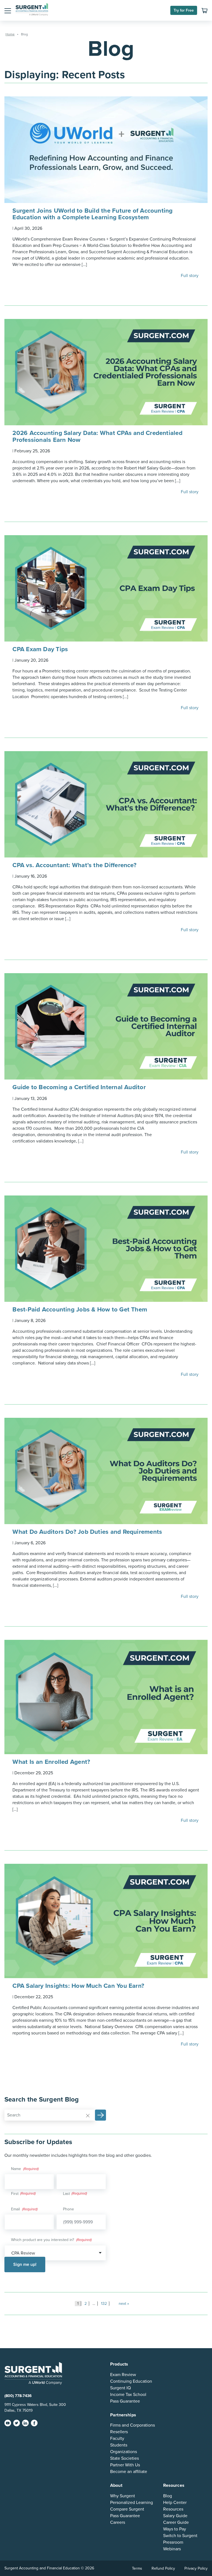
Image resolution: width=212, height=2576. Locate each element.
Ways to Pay (175, 2529)
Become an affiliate (129, 2472)
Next (122, 2304)
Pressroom (173, 2542)
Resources (173, 2509)
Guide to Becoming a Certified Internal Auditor (80, 1087)
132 (104, 2304)
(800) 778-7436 (18, 2396)
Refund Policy (163, 2568)
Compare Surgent (127, 2509)
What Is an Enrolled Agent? (52, 1762)
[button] (8, 10)
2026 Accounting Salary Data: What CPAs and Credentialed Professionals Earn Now (97, 436)
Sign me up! (25, 2264)
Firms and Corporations (132, 2425)
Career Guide (176, 2522)
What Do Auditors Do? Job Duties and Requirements (87, 1532)
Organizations (124, 2452)
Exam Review (123, 2374)
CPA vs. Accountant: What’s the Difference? (75, 865)
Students (119, 2445)
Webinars (172, 2549)
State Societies (124, 2458)
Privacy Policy (196, 2568)
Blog (168, 2496)
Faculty (117, 2438)
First (15, 2194)
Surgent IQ (120, 2388)
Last (66, 2194)
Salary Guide (175, 2516)
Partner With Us (125, 2465)
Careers (118, 2522)
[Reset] (88, 2115)
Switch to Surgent (180, 2536)
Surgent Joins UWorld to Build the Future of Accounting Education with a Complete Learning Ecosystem (92, 214)
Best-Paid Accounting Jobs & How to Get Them (81, 1309)
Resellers (119, 2432)
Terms (137, 2568)
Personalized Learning (132, 2503)
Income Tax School (128, 2394)
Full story (190, 276)
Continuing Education (131, 2381)
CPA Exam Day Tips (41, 649)
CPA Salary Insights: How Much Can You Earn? (78, 1986)
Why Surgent (123, 2496)
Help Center (175, 2503)
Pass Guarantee (125, 2401)
